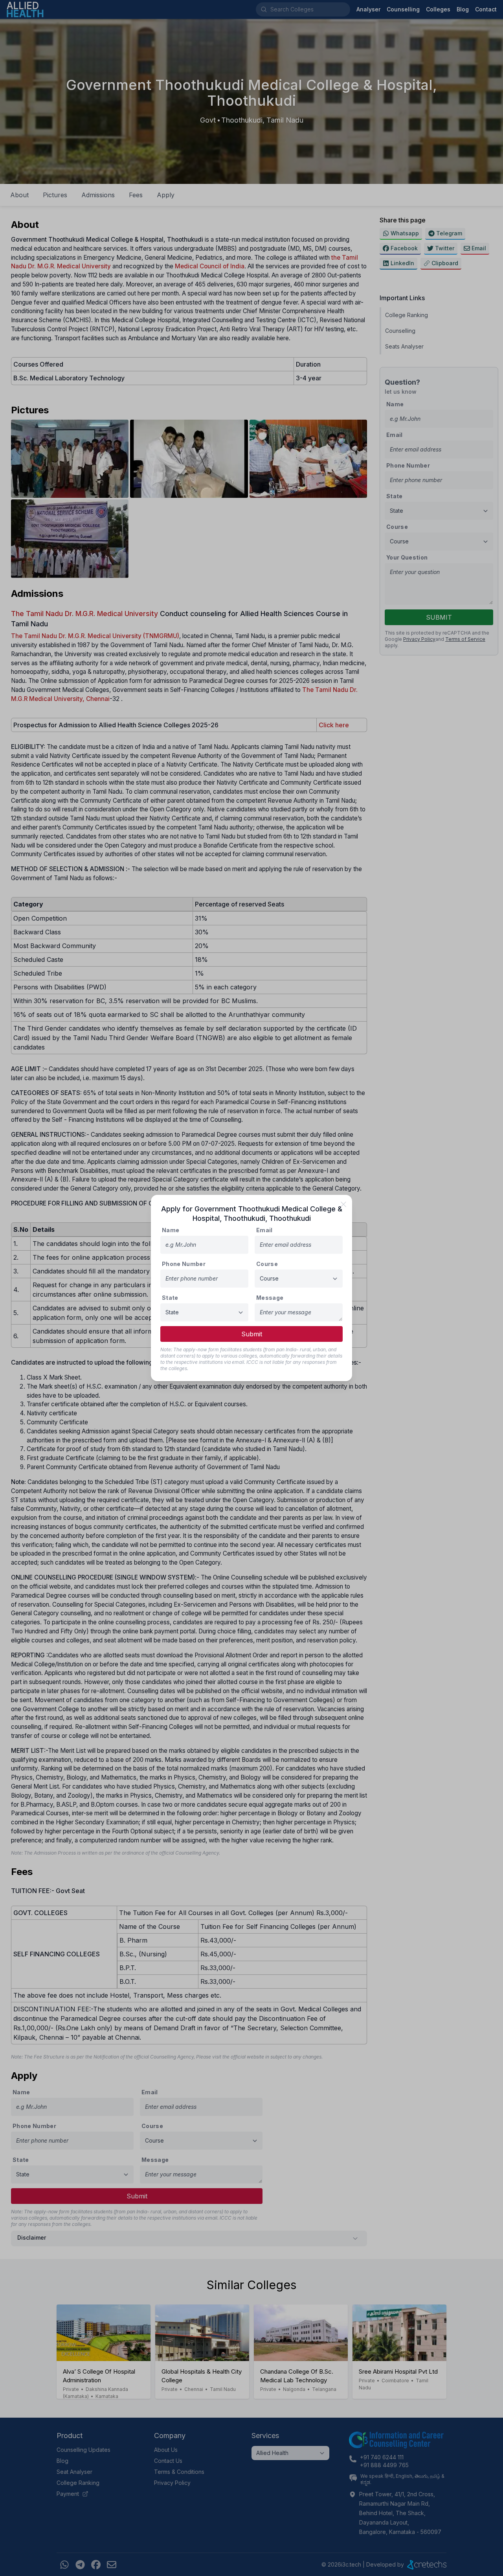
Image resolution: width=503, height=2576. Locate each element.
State (170, 1298)
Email (264, 1230)
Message (270, 1298)
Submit (252, 1334)
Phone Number (184, 1264)
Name (171, 1230)
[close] (343, 1204)
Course (267, 1264)
